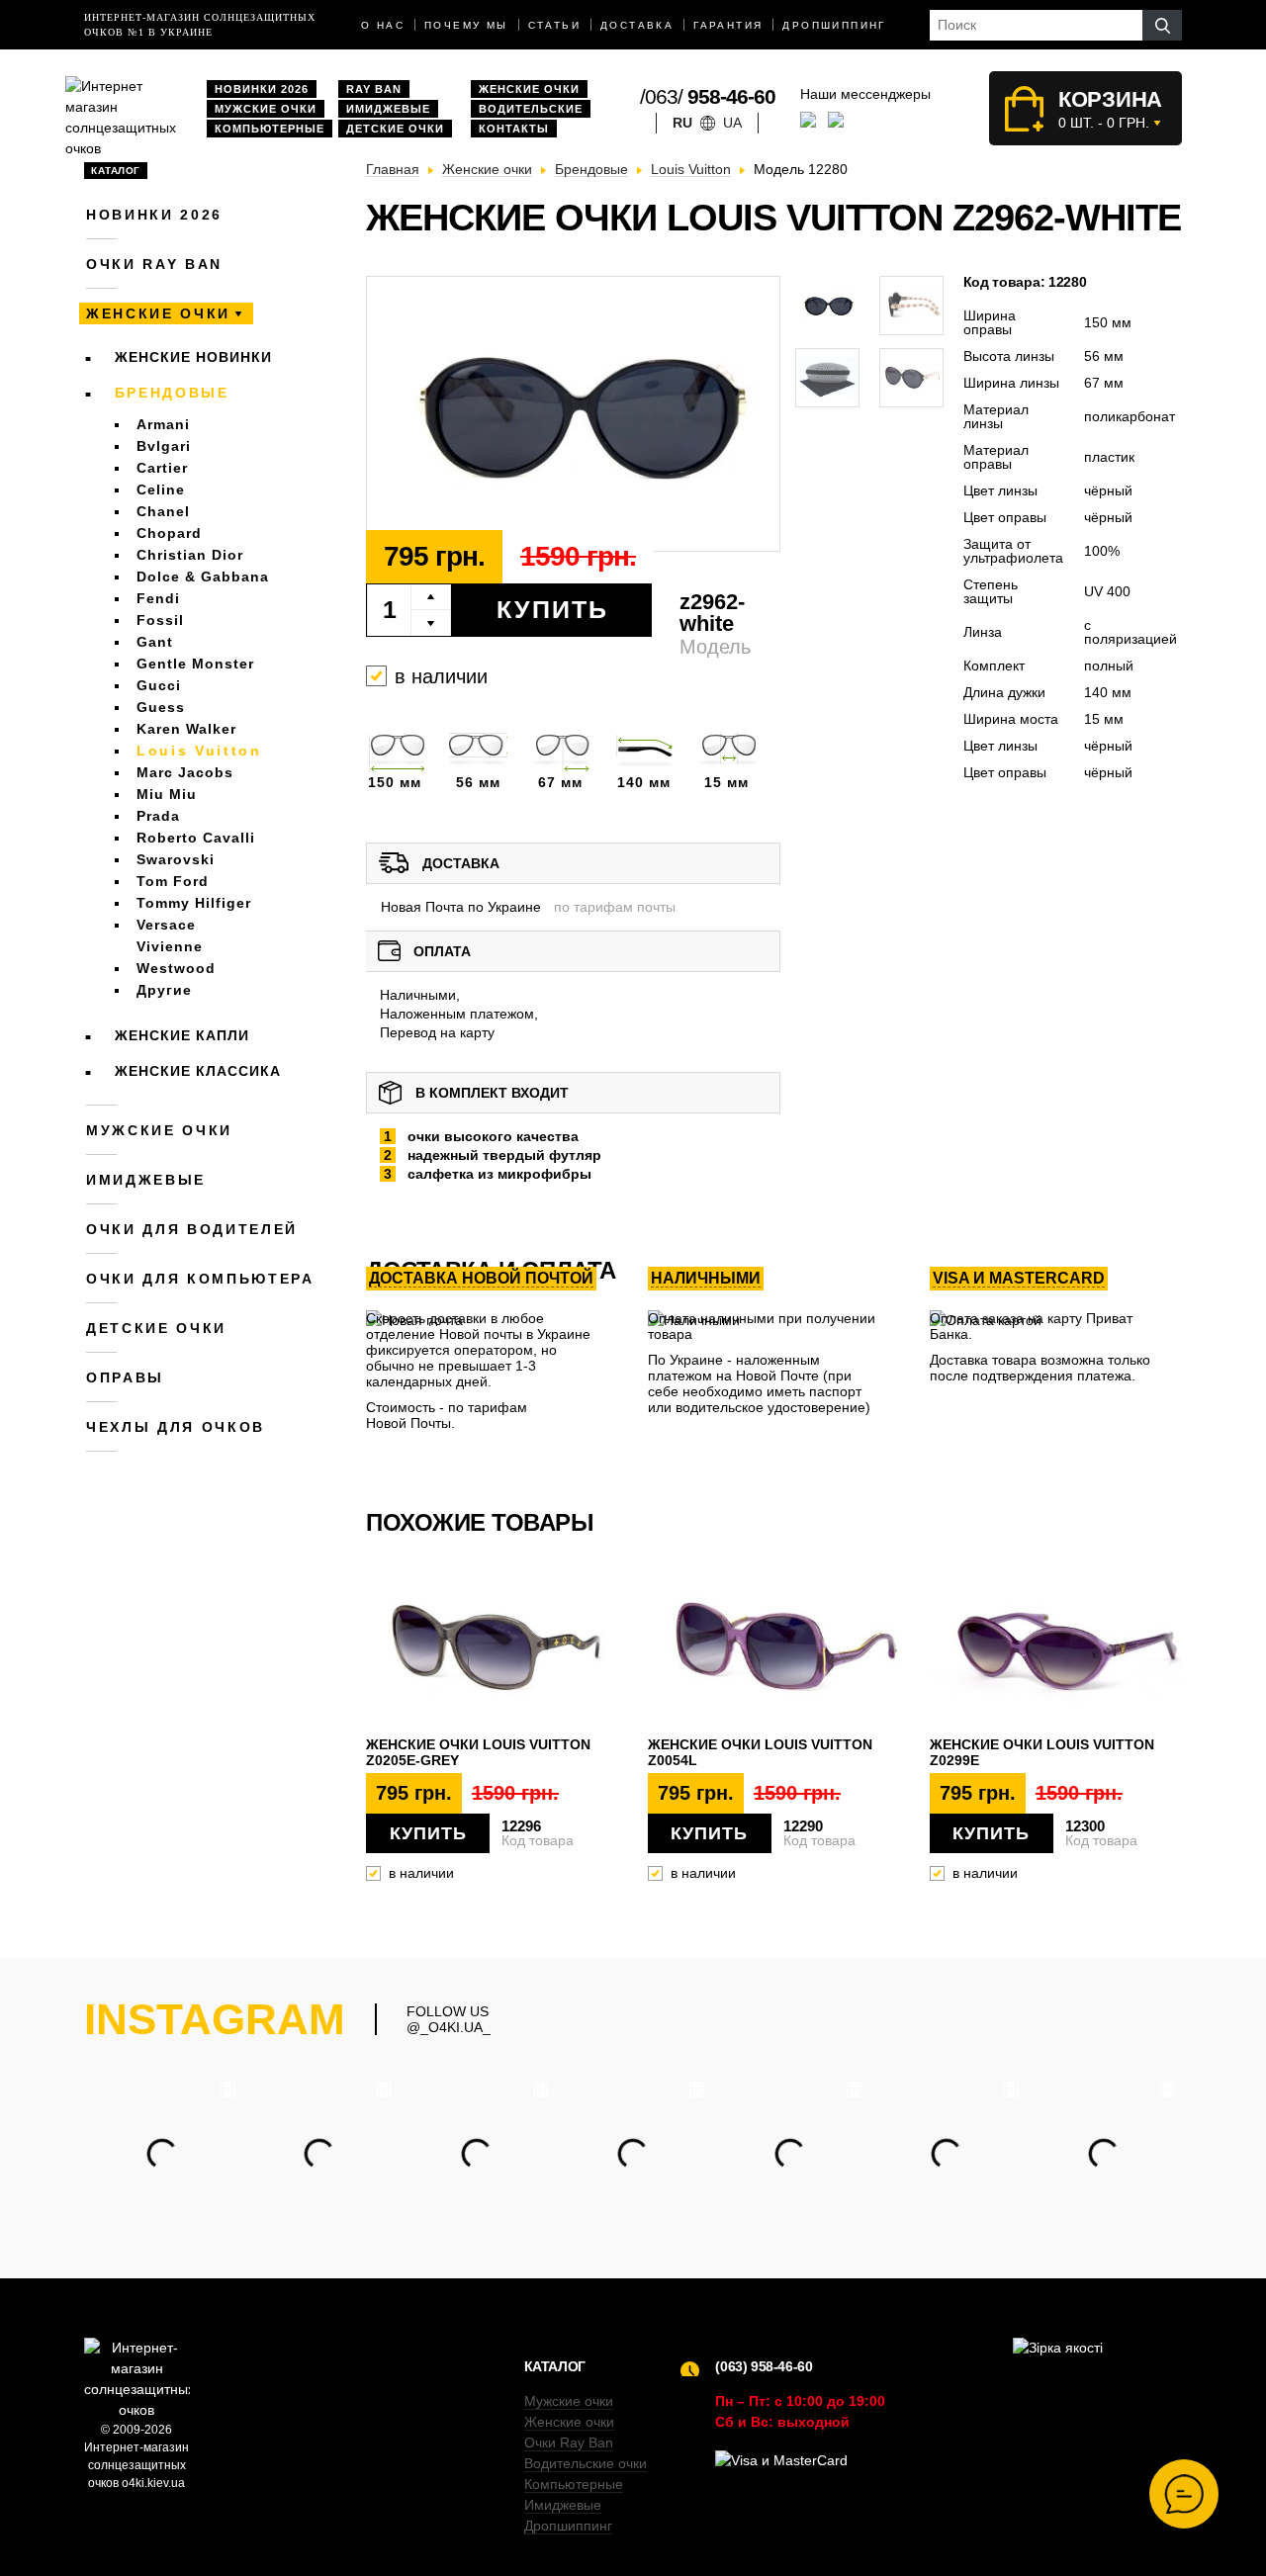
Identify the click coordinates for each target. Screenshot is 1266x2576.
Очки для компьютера (200, 1279)
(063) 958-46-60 (764, 2366)
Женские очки (529, 89)
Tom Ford (173, 881)
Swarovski (176, 859)
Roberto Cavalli (196, 838)
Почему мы (466, 25)
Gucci (159, 685)
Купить (552, 609)
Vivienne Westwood (176, 957)
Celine (161, 489)
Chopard (169, 533)
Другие (164, 990)
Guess (161, 707)
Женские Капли (182, 1035)
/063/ (708, 96)
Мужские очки (266, 109)
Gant (155, 642)
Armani (163, 424)
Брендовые (172, 393)
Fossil (160, 620)
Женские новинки (193, 357)
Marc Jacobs (185, 772)
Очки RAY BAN (154, 264)
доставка (637, 25)
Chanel (163, 511)
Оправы (125, 1377)
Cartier (162, 468)
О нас (383, 25)
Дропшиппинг (834, 25)
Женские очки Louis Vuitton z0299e (1042, 1752)
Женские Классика (198, 1071)
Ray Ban (374, 89)
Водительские (531, 109)
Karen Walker (186, 729)
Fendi (158, 598)
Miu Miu (167, 794)
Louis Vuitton (199, 751)
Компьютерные (270, 129)
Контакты (514, 129)
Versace (166, 925)
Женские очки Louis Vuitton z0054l (760, 1752)
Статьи (554, 25)
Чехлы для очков (176, 1427)
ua (732, 123)
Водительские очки (586, 2463)
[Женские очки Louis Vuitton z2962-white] (573, 414)
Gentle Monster (195, 664)
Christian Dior (190, 555)
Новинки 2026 (262, 89)
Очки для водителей (192, 1229)
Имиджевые (388, 109)
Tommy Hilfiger (194, 903)
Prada (158, 816)
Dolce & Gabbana (203, 577)
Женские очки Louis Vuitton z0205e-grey (478, 1752)
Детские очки (395, 129)
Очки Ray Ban (569, 2443)
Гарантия (728, 25)
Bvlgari (164, 446)
